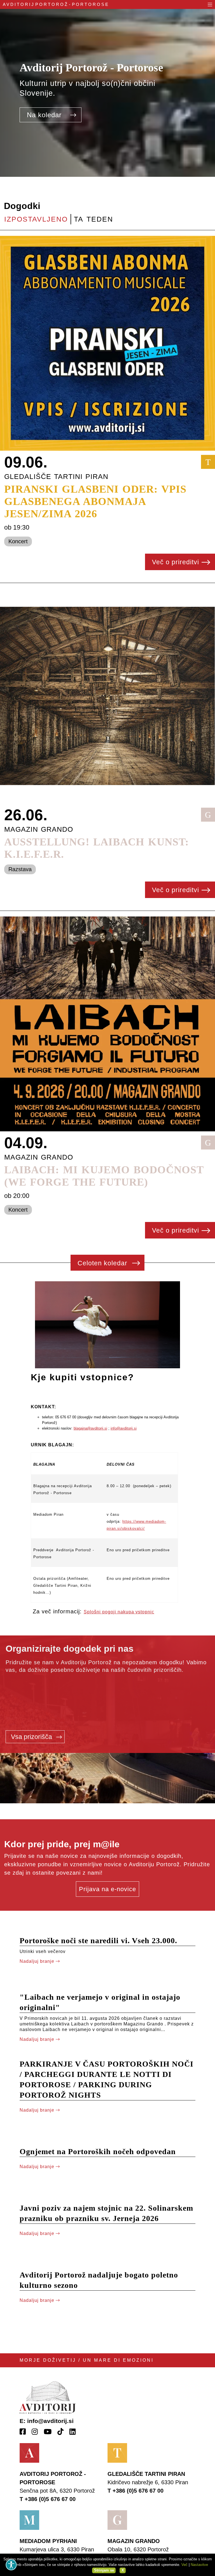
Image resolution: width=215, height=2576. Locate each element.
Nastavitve (199, 2565)
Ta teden (94, 219)
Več (184, 2565)
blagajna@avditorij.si (90, 1428)
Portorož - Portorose (56, 4)
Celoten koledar (103, 1263)
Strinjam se (104, 2570)
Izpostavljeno (36, 219)
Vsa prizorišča (32, 1737)
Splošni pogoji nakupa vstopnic (119, 1612)
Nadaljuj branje (38, 1961)
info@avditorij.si (124, 1428)
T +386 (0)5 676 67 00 (48, 2499)
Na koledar (45, 115)
